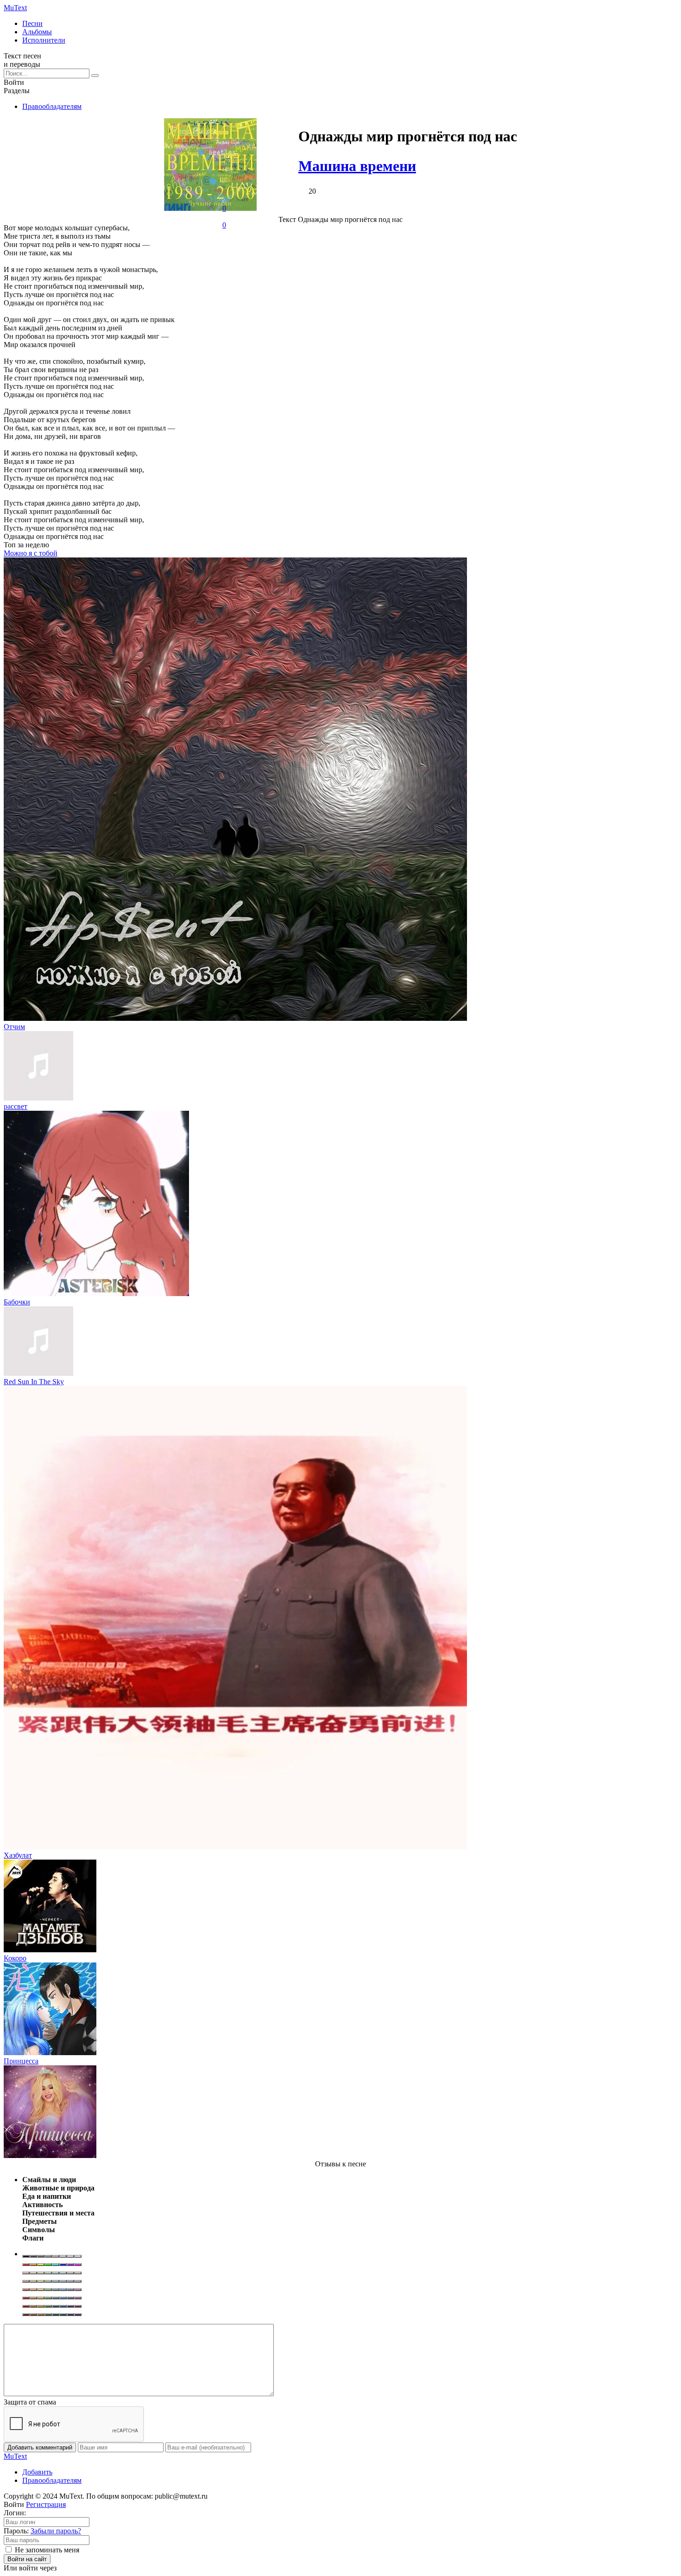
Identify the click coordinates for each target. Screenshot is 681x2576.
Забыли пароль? (56, 2531)
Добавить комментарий (40, 2447)
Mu (15, 8)
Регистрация (46, 2504)
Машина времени (357, 166)
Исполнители (44, 40)
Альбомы (37, 32)
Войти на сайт (27, 2559)
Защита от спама (30, 2402)
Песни (32, 23)
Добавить (37, 2472)
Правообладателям (52, 106)
